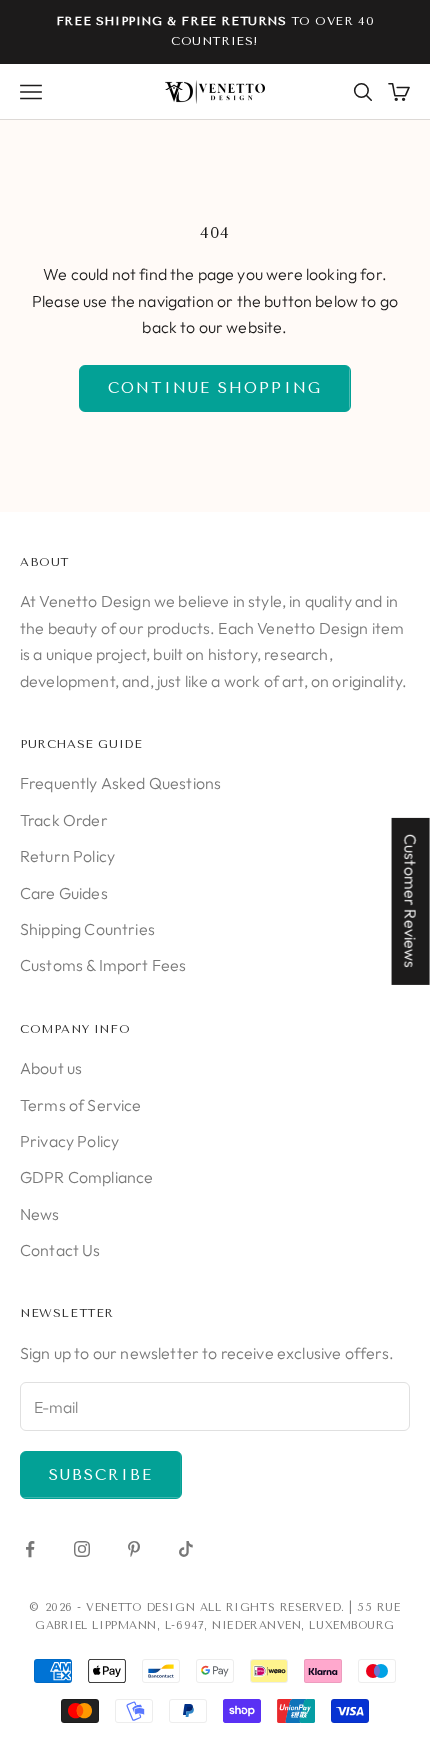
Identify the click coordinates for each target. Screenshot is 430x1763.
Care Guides (64, 893)
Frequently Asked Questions (120, 783)
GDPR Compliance (86, 1177)
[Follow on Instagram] (82, 1549)
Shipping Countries (87, 929)
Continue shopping (215, 388)
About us (51, 1068)
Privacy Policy (69, 1141)
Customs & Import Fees (103, 965)
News (40, 1214)
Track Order (64, 820)
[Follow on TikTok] (186, 1549)
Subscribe (101, 1475)
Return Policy (67, 856)
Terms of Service (81, 1105)
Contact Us (60, 1250)
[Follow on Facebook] (30, 1549)
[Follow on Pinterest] (134, 1549)
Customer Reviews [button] (411, 900)
